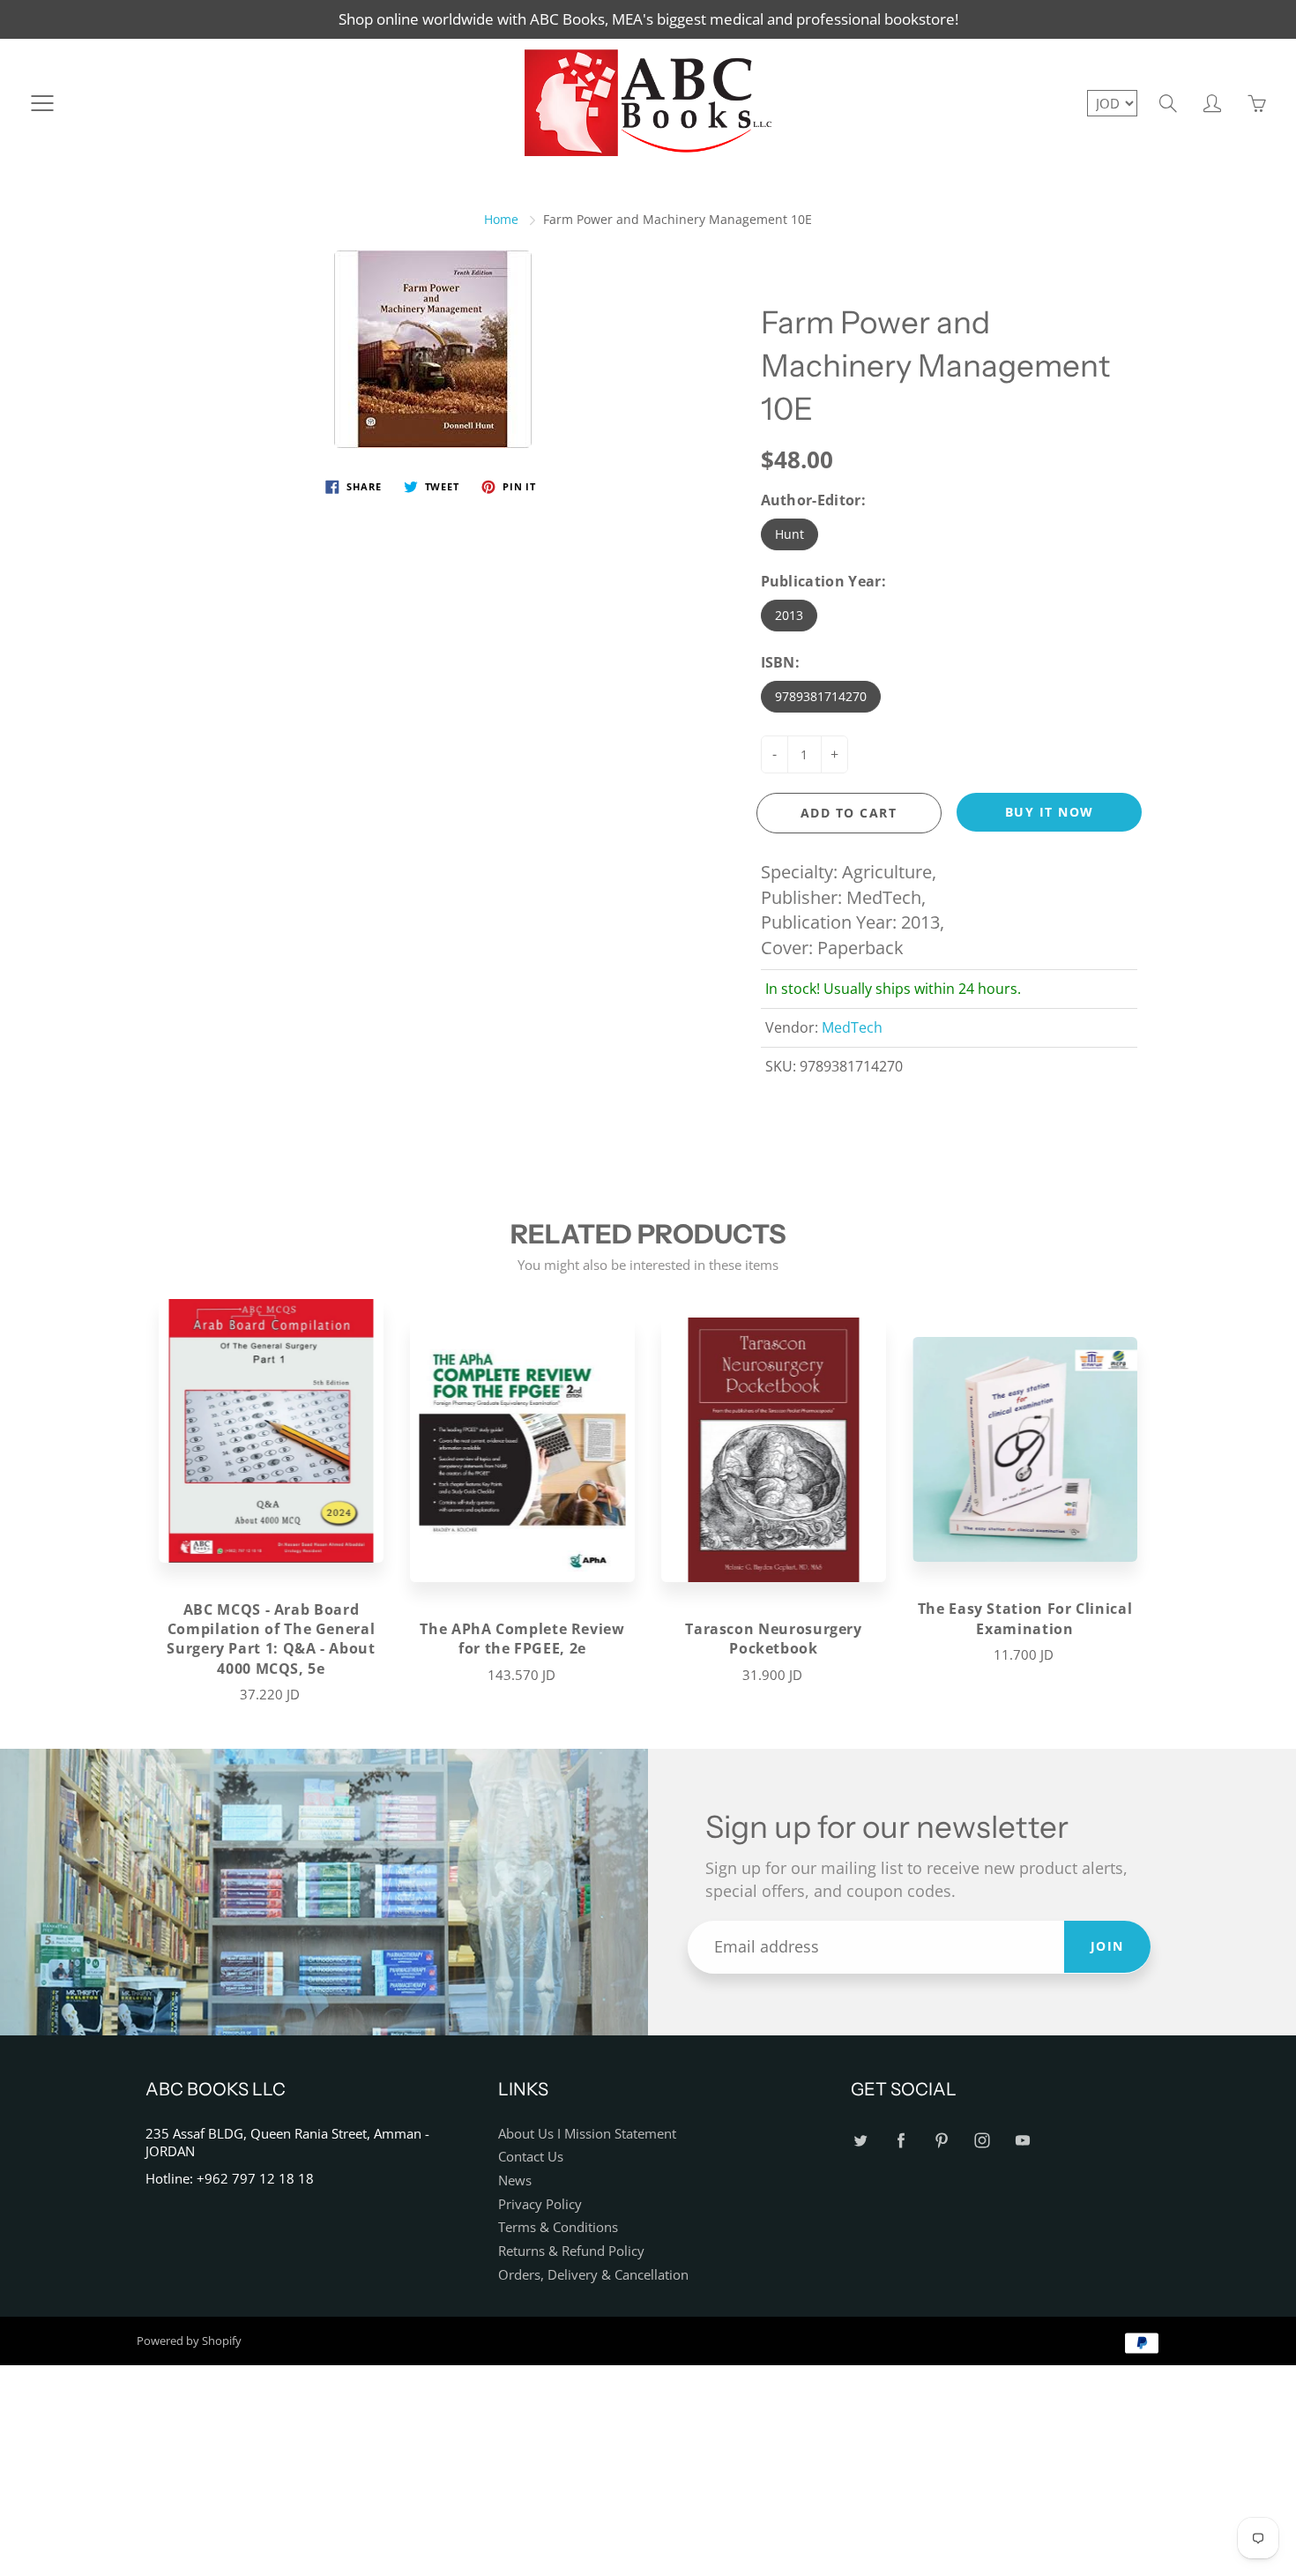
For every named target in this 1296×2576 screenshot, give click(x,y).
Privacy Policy (540, 2204)
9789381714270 (821, 696)
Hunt (790, 534)
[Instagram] (982, 2141)
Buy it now (1050, 812)
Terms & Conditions (558, 2227)
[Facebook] (901, 2141)
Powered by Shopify (189, 2341)
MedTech (852, 1027)
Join (1107, 1946)
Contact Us (531, 2157)
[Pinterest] (941, 2141)
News (515, 2180)
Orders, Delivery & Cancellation (593, 2275)
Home (501, 219)
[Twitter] (860, 2141)
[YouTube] (1022, 2141)
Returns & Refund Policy (571, 2251)
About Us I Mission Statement (587, 2134)
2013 (789, 615)
